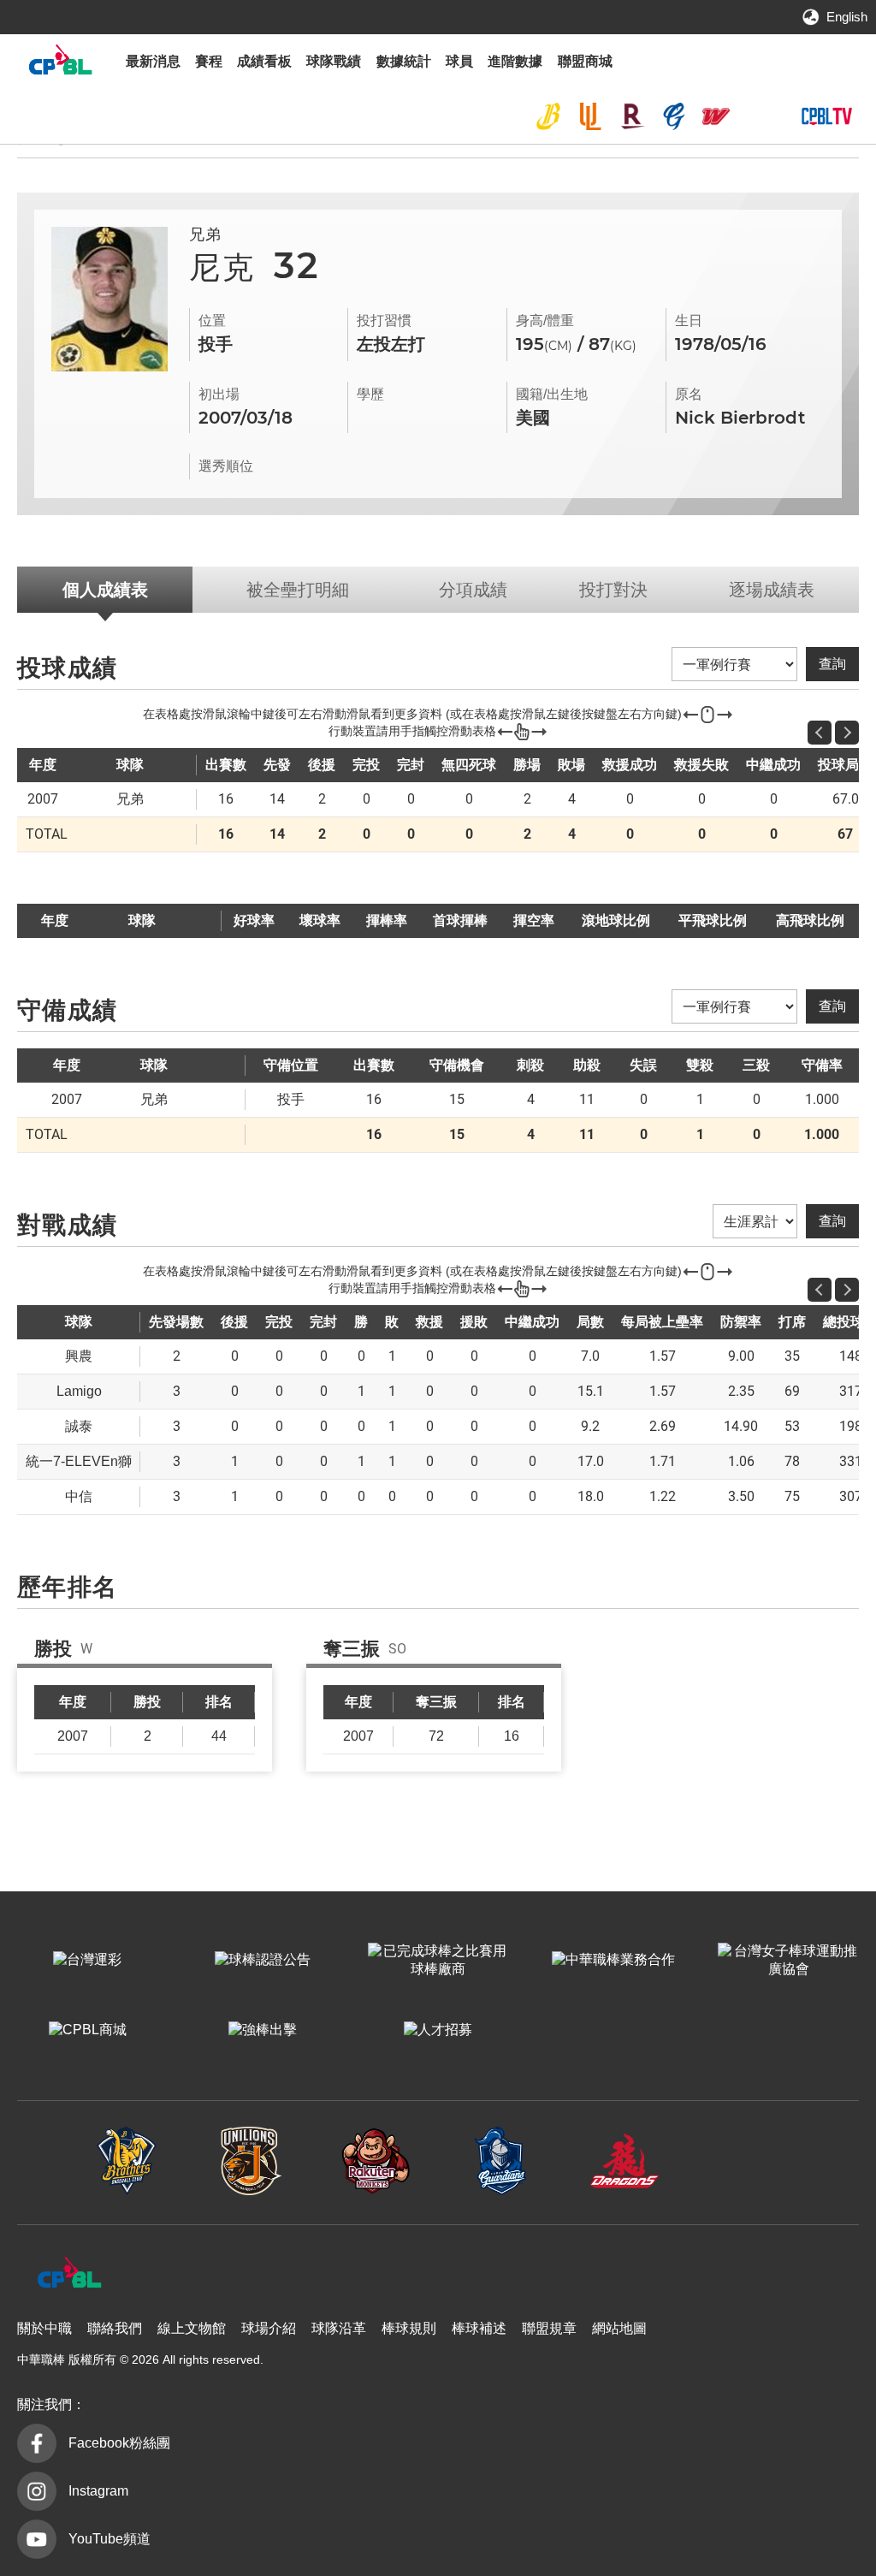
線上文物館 (192, 2328)
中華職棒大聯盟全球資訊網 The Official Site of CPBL (60, 64)
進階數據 (515, 61)
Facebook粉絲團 (119, 2443)
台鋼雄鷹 (757, 116)
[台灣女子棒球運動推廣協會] (788, 1961)
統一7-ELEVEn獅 (590, 116)
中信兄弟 (548, 116)
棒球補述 (479, 2328)
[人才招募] (438, 2031)
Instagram (98, 2491)
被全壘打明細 (298, 590)
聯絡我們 (115, 2328)
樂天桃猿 (632, 116)
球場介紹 (269, 2328)
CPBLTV (826, 116)
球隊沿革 (339, 2328)
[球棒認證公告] (263, 1961)
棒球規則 (409, 2328)
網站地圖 (619, 2328)
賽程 (209, 61)
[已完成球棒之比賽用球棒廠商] (438, 1961)
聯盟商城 (585, 61)
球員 (459, 61)
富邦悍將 (674, 116)
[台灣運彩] (88, 1961)
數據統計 (404, 61)
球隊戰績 (334, 61)
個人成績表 (105, 590)
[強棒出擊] (263, 2031)
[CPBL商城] (88, 2031)
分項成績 (473, 590)
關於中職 (44, 2328)
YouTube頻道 (109, 2539)
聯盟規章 (549, 2328)
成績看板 (264, 61)
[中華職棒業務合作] (613, 1961)
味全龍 (716, 116)
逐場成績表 (772, 590)
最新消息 (153, 61)
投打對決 (613, 590)
